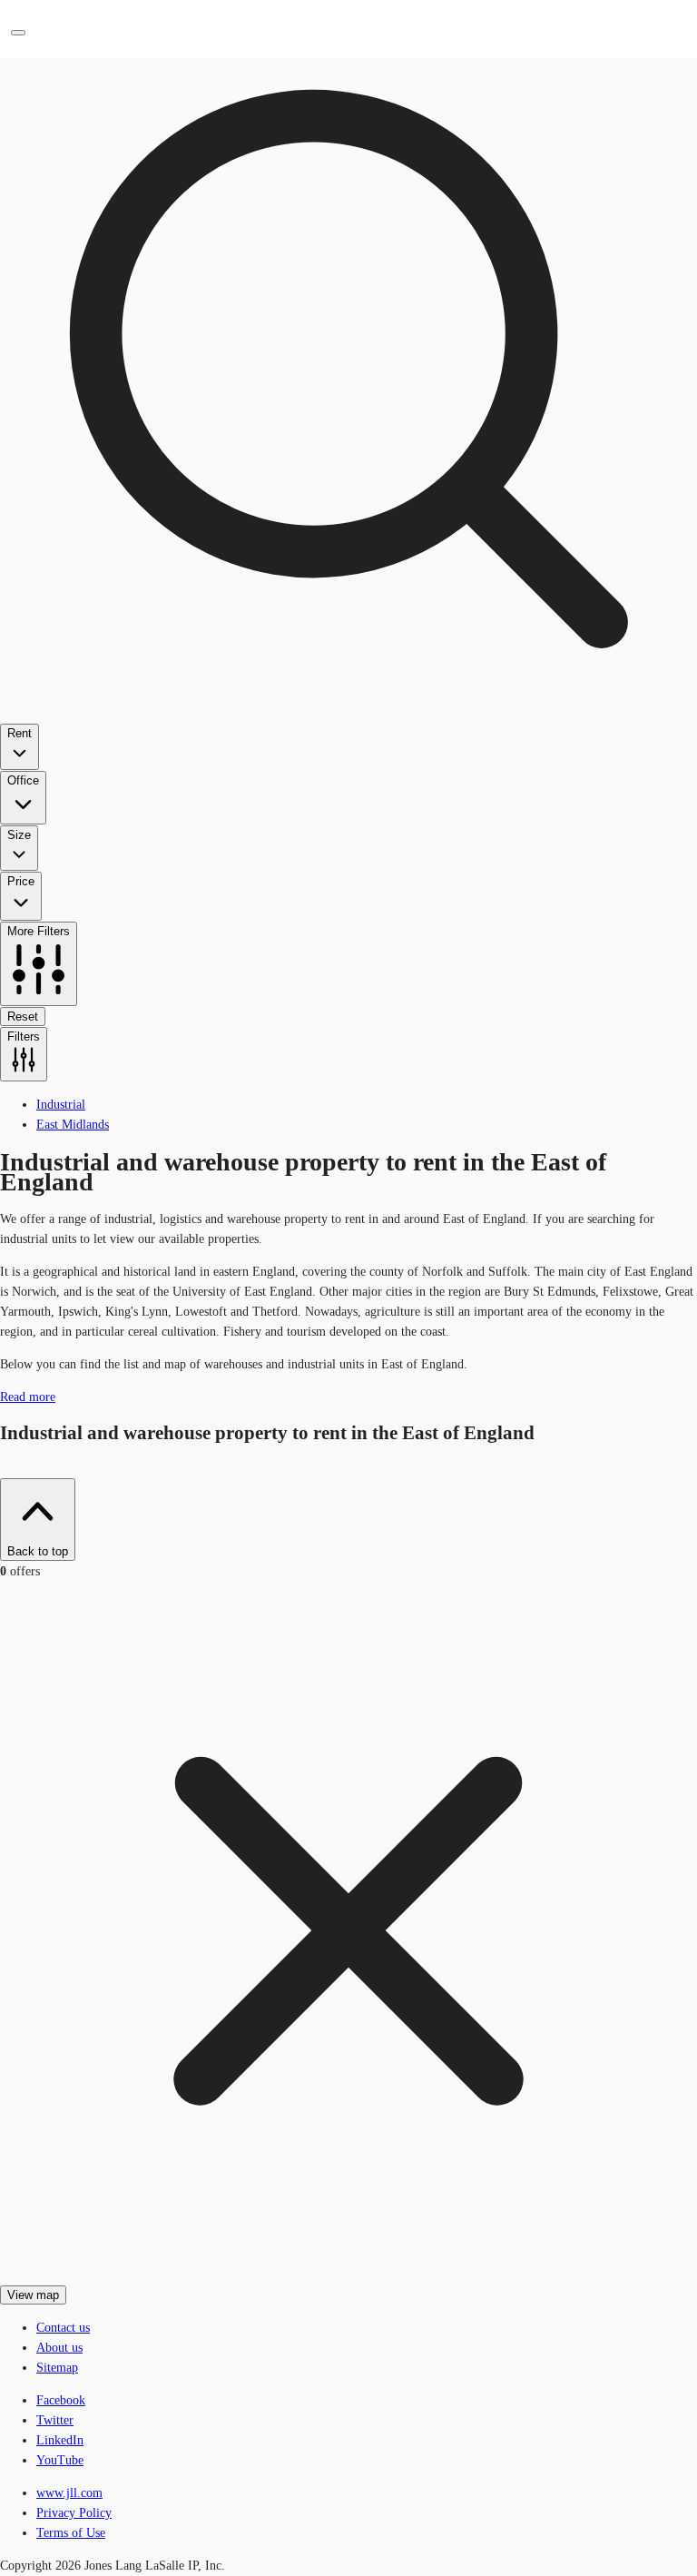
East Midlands (73, 1125)
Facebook (61, 2400)
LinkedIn (60, 2440)
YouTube (60, 2460)
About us (59, 2348)
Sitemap (57, 2368)
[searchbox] (348, 541)
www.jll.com (69, 2493)
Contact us (63, 2328)
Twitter (55, 2420)
